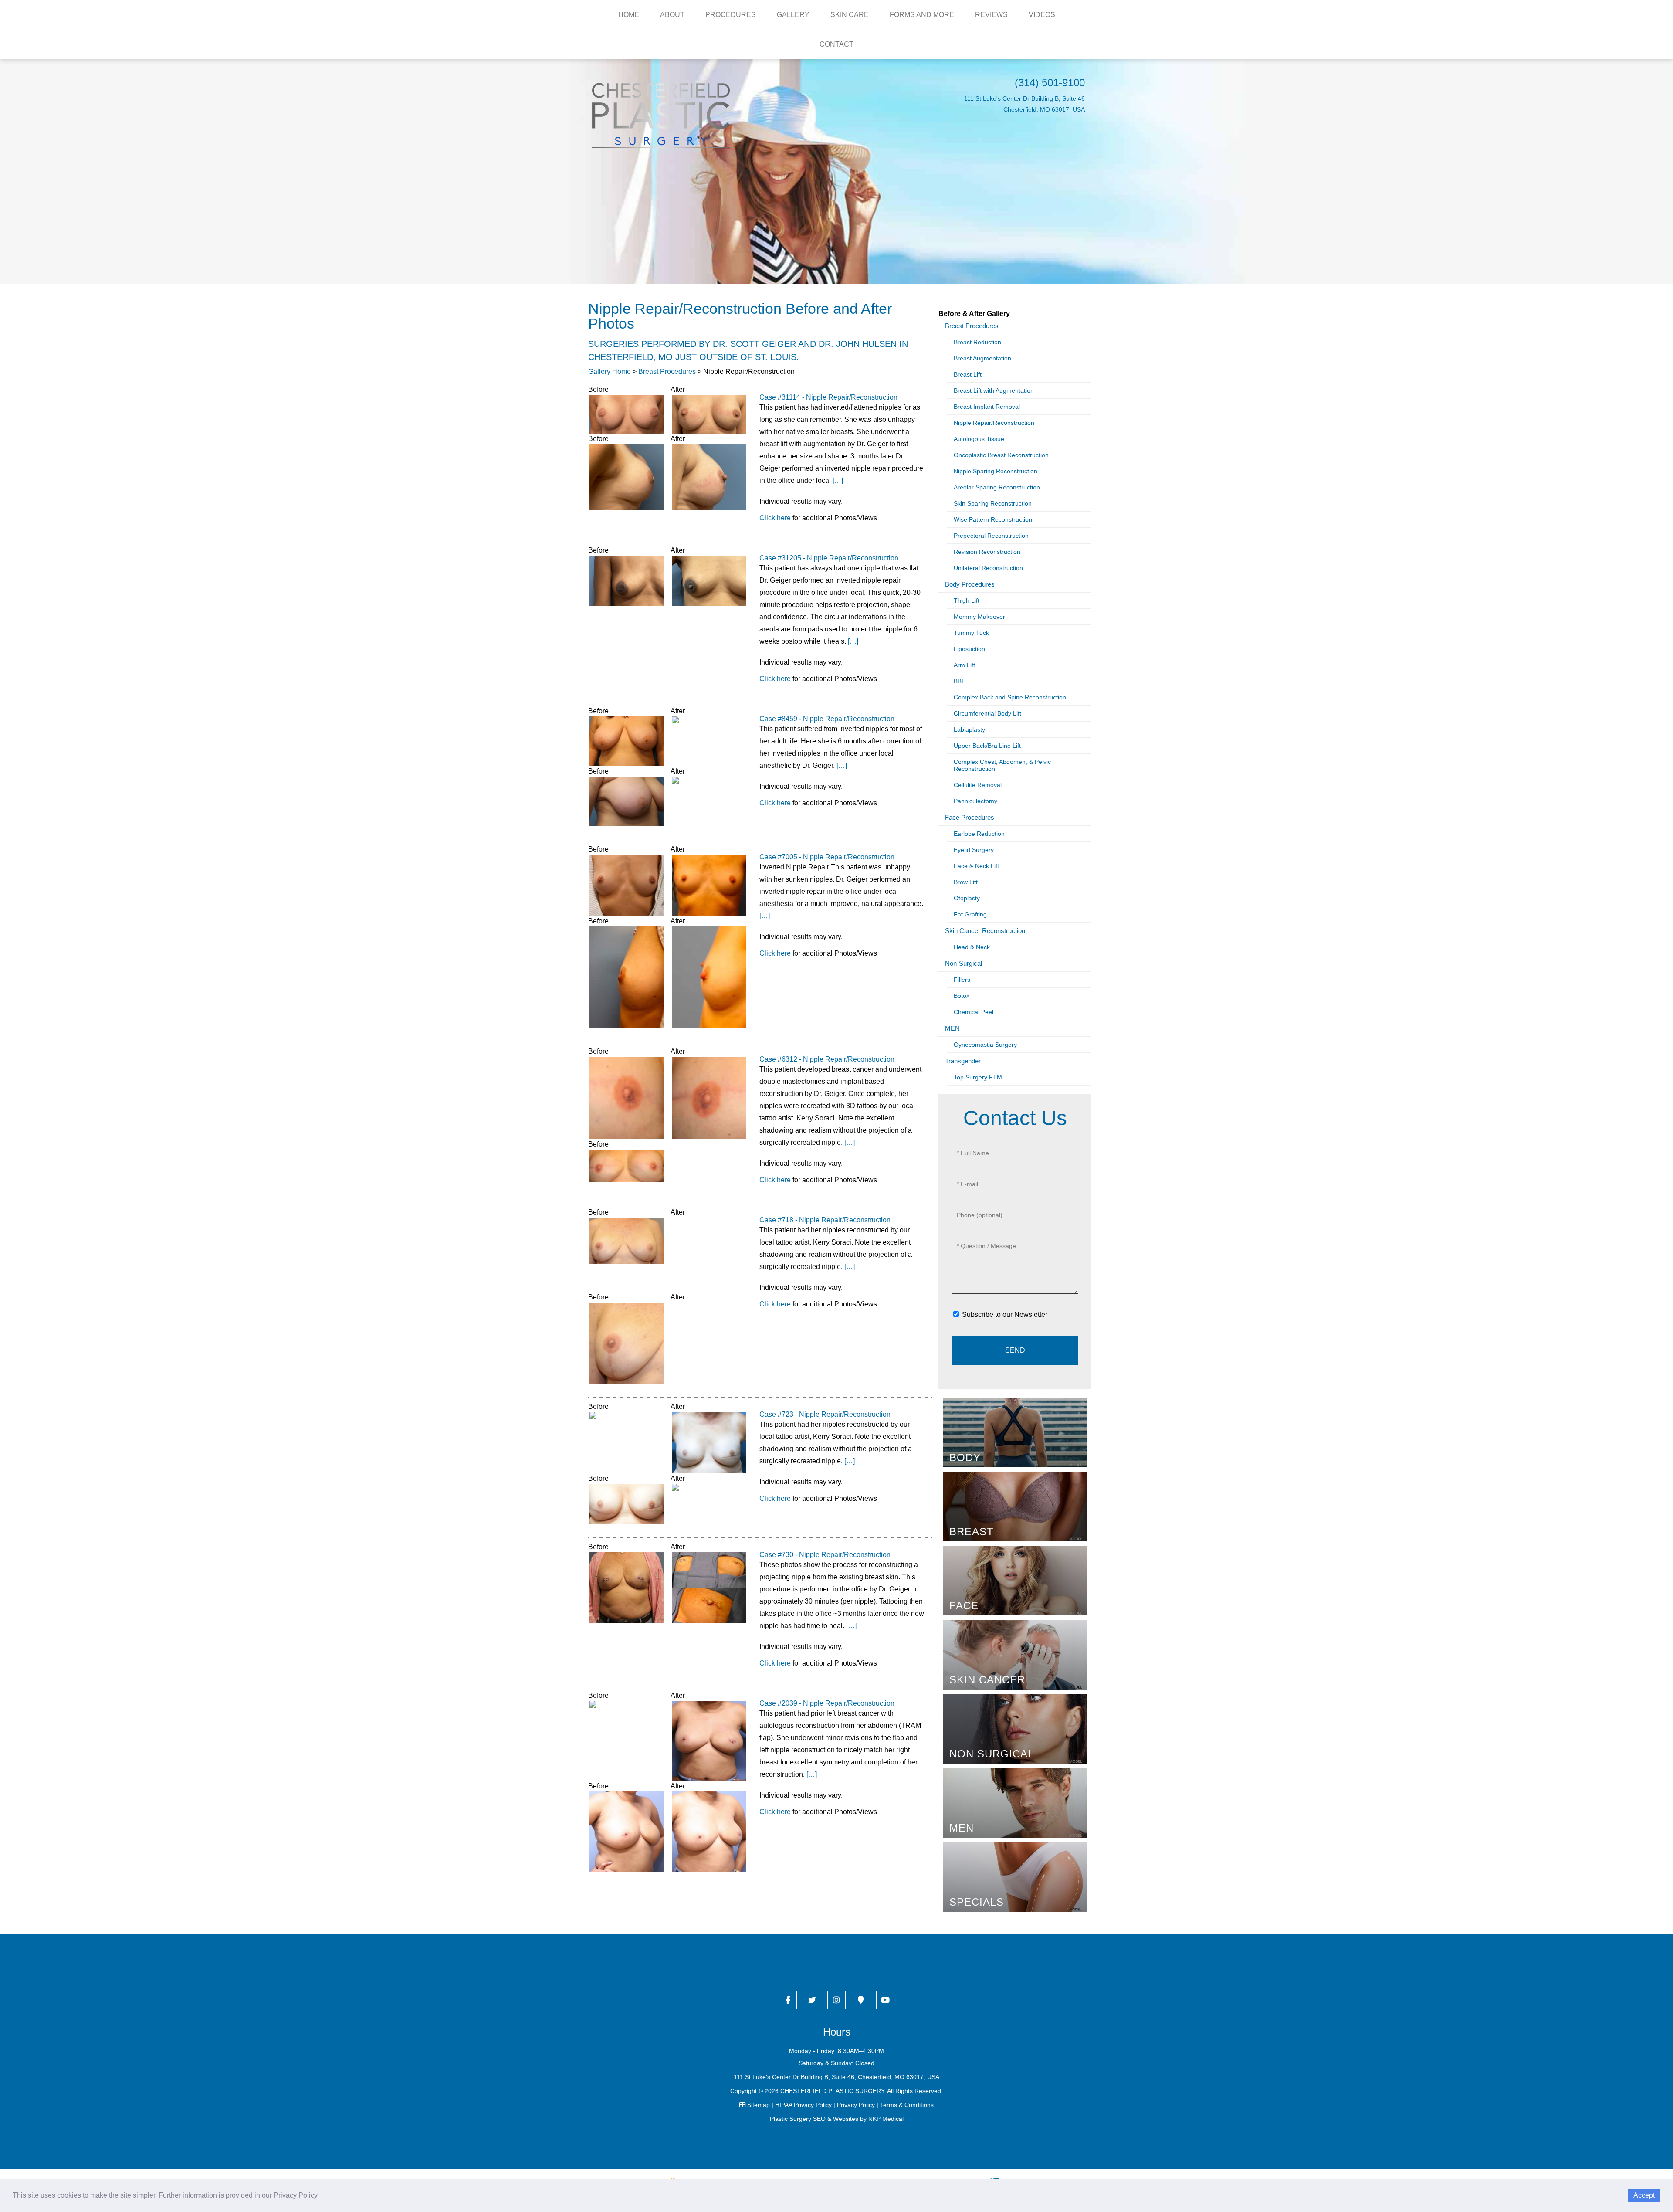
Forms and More (922, 15)
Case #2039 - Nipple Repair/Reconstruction (827, 1703)
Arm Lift (964, 665)
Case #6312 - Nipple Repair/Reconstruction (827, 1059)
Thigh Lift (967, 600)
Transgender (963, 1061)
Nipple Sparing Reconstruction (996, 471)
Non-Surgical (963, 963)
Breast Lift (968, 374)
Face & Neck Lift (976, 866)
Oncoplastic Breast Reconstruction (1001, 455)
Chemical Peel (974, 1012)
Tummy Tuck (971, 633)
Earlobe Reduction (979, 834)
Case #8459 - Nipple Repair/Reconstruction (827, 719)
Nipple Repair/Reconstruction (994, 423)
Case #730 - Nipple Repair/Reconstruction (825, 1555)
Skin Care (850, 15)
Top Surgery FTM (978, 1077)
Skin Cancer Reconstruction (985, 931)
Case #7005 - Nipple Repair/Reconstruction (827, 857)
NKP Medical (886, 2119)
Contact (836, 44)
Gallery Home (610, 371)
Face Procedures (970, 817)
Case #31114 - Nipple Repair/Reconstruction (828, 397)
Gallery (793, 15)
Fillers (962, 980)
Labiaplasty (969, 729)
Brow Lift (966, 882)
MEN (952, 1028)
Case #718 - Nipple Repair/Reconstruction (825, 1220)
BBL (959, 681)
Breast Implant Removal (987, 407)
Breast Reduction (977, 342)
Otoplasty (967, 898)
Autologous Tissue (979, 439)
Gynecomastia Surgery (985, 1045)
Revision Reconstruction (987, 552)
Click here (775, 518)
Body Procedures (970, 584)
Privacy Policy (856, 2105)
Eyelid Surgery (974, 850)
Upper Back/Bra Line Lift (987, 746)
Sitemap (759, 2105)
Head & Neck (972, 947)
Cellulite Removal (978, 785)
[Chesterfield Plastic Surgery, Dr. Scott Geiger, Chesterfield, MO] (661, 114)
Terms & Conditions (907, 2105)
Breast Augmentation (982, 358)
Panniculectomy (975, 801)
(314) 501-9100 (1050, 83)
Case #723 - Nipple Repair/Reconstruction (825, 1414)
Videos (1042, 15)
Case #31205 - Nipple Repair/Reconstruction (829, 558)
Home (629, 15)
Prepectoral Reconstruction (991, 536)
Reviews (991, 15)
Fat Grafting (970, 914)
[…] (838, 480)
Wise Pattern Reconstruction (993, 519)
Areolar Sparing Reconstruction (997, 487)
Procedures (731, 15)
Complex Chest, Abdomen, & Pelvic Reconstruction (1002, 765)
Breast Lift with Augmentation (994, 390)
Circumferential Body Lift (987, 713)
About (672, 15)
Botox (962, 996)
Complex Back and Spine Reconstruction (1010, 697)
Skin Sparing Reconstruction (993, 503)
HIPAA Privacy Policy (803, 2105)
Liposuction (969, 649)
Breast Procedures (667, 371)
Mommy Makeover (979, 617)
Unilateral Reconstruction (988, 568)
